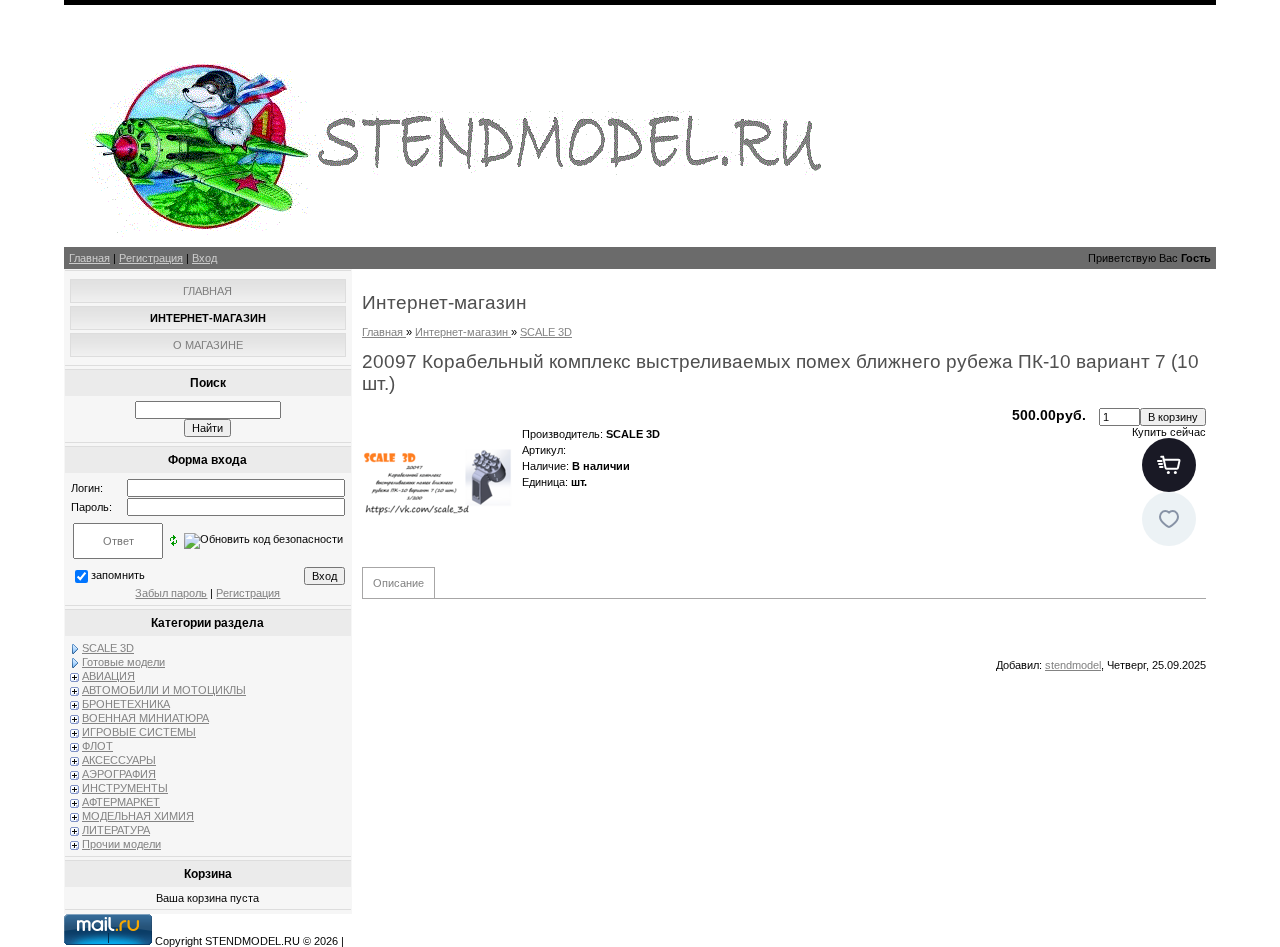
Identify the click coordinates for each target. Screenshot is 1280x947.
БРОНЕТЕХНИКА (126, 704)
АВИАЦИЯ (108, 676)
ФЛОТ (97, 746)
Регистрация (151, 258)
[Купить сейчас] (1169, 465)
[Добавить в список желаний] (1169, 519)
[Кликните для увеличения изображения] (437, 482)
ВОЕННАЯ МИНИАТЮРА (145, 718)
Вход (204, 258)
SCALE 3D (108, 648)
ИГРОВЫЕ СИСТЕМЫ (139, 732)
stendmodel (1073, 665)
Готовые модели (123, 662)
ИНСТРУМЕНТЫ (125, 788)
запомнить (118, 575)
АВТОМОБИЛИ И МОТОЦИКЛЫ (164, 690)
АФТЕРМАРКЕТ (121, 802)
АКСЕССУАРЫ (119, 760)
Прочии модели (121, 844)
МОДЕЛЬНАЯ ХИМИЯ (138, 816)
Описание (398, 583)
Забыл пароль (171, 593)
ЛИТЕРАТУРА (116, 830)
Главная (89, 258)
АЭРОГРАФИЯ (119, 774)
